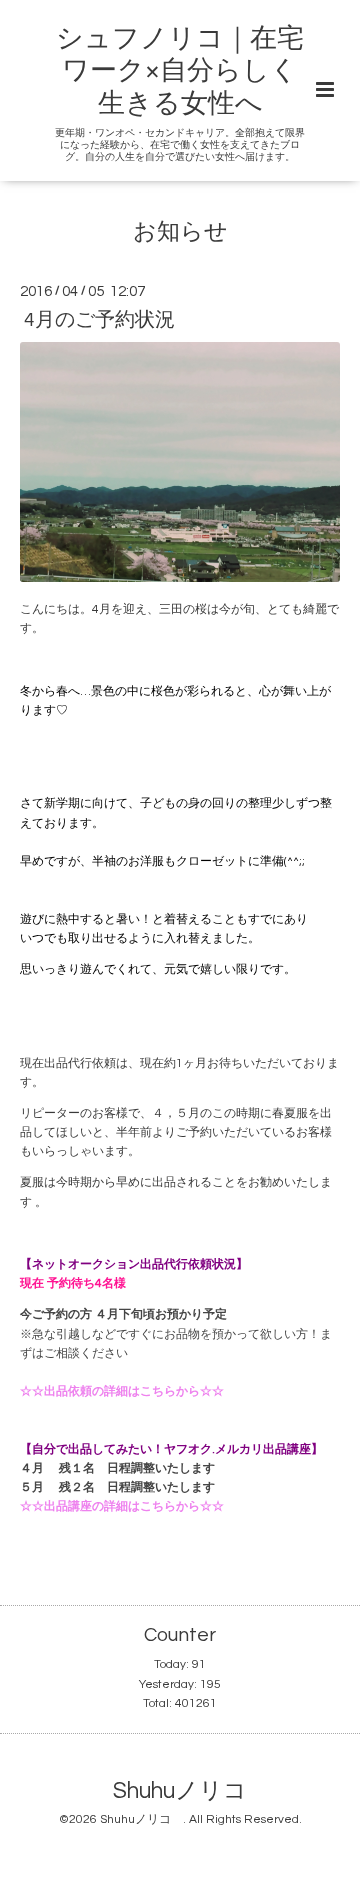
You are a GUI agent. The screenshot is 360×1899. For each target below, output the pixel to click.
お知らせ (180, 231)
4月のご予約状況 (99, 320)
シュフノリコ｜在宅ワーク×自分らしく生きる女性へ (180, 71)
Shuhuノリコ (191, 1791)
